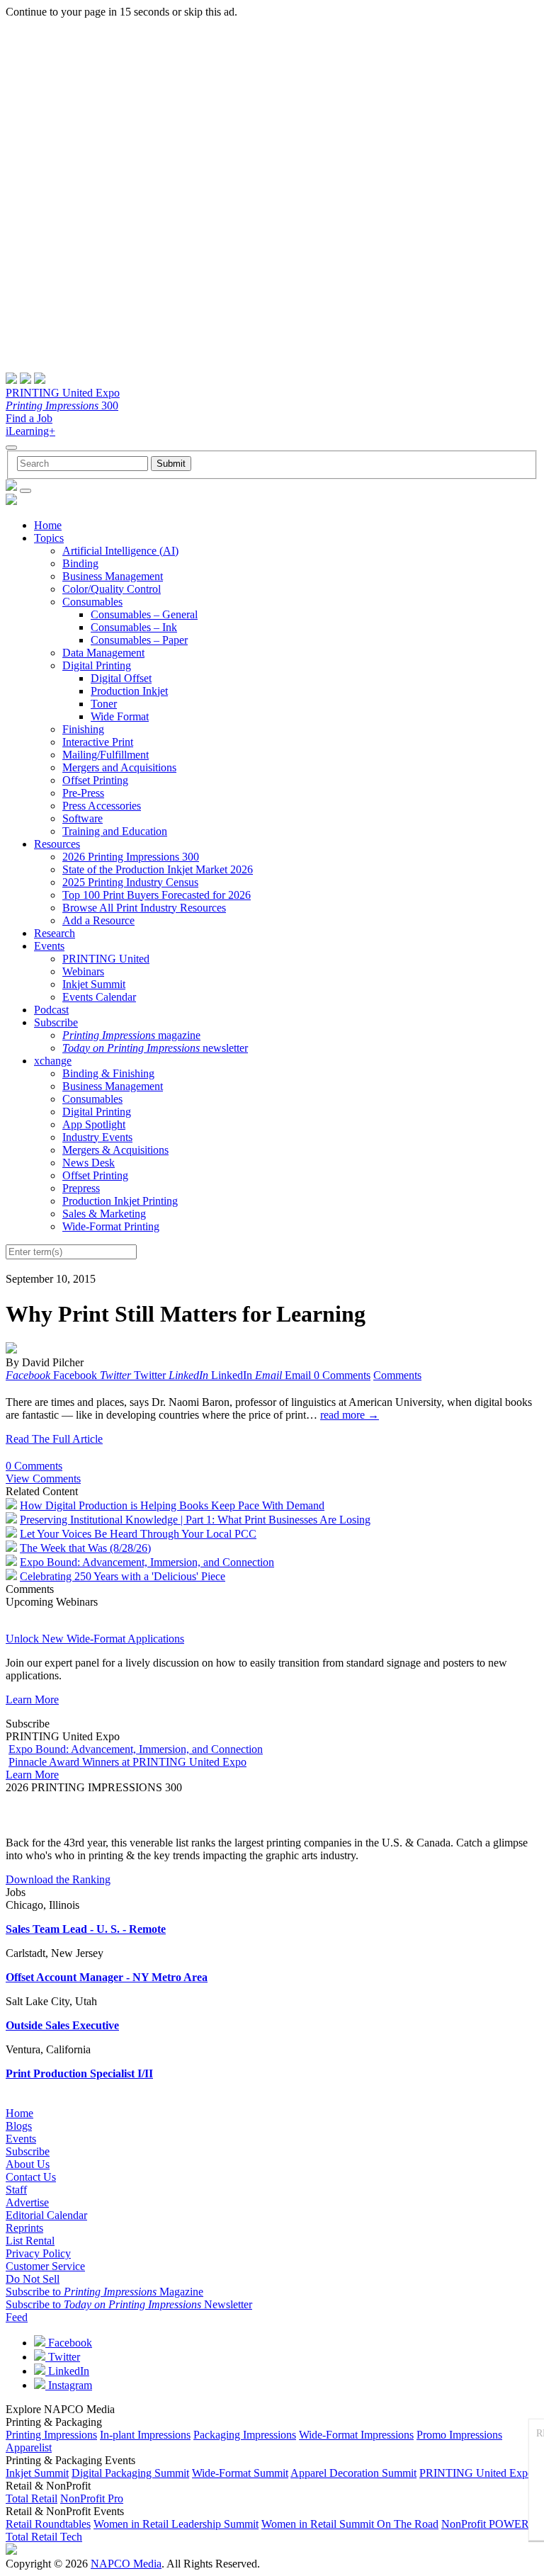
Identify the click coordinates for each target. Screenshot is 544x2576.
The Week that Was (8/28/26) (85, 1548)
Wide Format (120, 716)
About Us (28, 2164)
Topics (49, 538)
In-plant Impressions (145, 2435)
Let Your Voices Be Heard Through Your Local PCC (138, 1534)
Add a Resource (98, 920)
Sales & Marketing (104, 1214)
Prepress (81, 1188)
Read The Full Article (54, 1439)
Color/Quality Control (112, 589)
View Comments (43, 1479)
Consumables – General (144, 614)
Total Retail (32, 2498)
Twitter (63, 2357)
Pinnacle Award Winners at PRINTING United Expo (127, 1762)
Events (49, 946)
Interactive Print (98, 742)
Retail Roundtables (48, 2524)
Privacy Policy (38, 2253)
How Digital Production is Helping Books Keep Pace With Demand (172, 1505)
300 (62, 405)
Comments (397, 1375)
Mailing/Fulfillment (106, 755)
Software (83, 818)
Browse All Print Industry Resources (144, 908)
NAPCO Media (126, 2564)
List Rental (30, 2241)
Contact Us (31, 2177)
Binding (80, 563)
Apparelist (29, 2447)
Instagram (69, 2385)
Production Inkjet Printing (120, 1201)
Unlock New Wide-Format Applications (95, 1639)
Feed (17, 2317)
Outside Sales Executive (62, 2025)
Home (48, 525)
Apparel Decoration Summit (353, 2473)
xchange (53, 1061)
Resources (57, 844)
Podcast (51, 1010)
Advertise (27, 2202)
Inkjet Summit (94, 984)
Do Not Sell (33, 2279)
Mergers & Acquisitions (115, 1150)
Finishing (83, 729)
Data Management (103, 653)
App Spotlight (94, 1124)
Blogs (19, 2126)
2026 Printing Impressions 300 (131, 857)
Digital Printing (97, 665)
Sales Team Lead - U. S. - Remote (86, 1929)
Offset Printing (95, 780)
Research (55, 933)
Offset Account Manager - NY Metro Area (107, 1977)
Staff (16, 2190)
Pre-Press (83, 793)
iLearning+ (30, 431)
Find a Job (29, 418)
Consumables (92, 602)
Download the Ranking (58, 1879)
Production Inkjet (129, 691)
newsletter (155, 1048)
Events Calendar (99, 997)
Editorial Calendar (46, 2215)
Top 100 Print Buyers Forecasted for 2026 (157, 895)
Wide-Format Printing (111, 1226)
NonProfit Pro (92, 2498)
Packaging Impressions (245, 2435)
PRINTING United (106, 959)
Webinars (83, 971)
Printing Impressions (51, 2435)
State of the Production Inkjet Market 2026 (158, 869)
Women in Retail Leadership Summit (176, 2524)
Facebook (69, 2343)
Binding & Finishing (108, 1073)
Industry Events (97, 1137)
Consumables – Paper (139, 640)
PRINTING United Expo (63, 393)
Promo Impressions (459, 2435)
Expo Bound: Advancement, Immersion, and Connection (147, 1562)
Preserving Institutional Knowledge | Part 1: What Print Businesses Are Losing (195, 1520)
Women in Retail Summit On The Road (350, 2524)
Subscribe (56, 1022)
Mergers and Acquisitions (119, 767)
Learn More (32, 1700)
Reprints (24, 2228)
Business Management (113, 576)
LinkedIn (67, 2371)
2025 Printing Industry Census (130, 882)
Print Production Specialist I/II (79, 2073)
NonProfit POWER (485, 2524)
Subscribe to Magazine (104, 2292)
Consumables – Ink (134, 627)
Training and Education (115, 831)
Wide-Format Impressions (356, 2435)
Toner (104, 704)
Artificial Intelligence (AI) (120, 551)
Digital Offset (121, 678)
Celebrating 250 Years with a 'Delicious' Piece (123, 1576)
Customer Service (45, 2266)
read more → (350, 1415)
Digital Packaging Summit (130, 2473)
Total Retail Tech (44, 2537)
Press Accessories (102, 806)
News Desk (89, 1163)
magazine (131, 1035)
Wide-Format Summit (240, 2473)
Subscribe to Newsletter (129, 2304)
